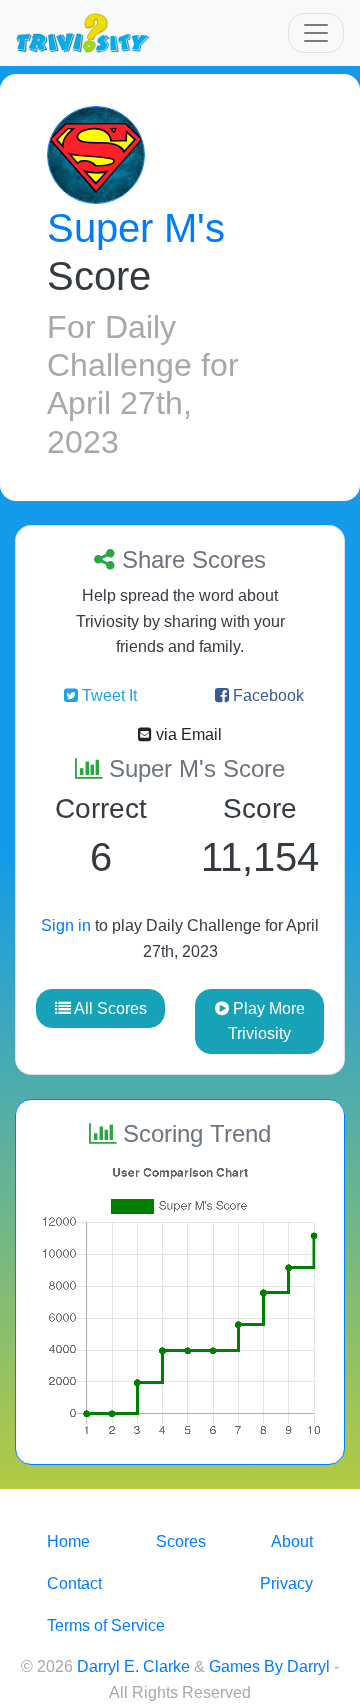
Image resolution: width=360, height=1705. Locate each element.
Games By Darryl (269, 1666)
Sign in (66, 925)
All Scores (109, 1008)
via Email (187, 734)
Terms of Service (106, 1625)
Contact (74, 1583)
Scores (181, 1541)
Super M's (136, 228)
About (292, 1541)
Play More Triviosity (266, 1021)
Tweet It (107, 695)
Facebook (266, 695)
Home (68, 1541)
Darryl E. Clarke (133, 1666)
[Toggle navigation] (316, 33)
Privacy (286, 1583)
